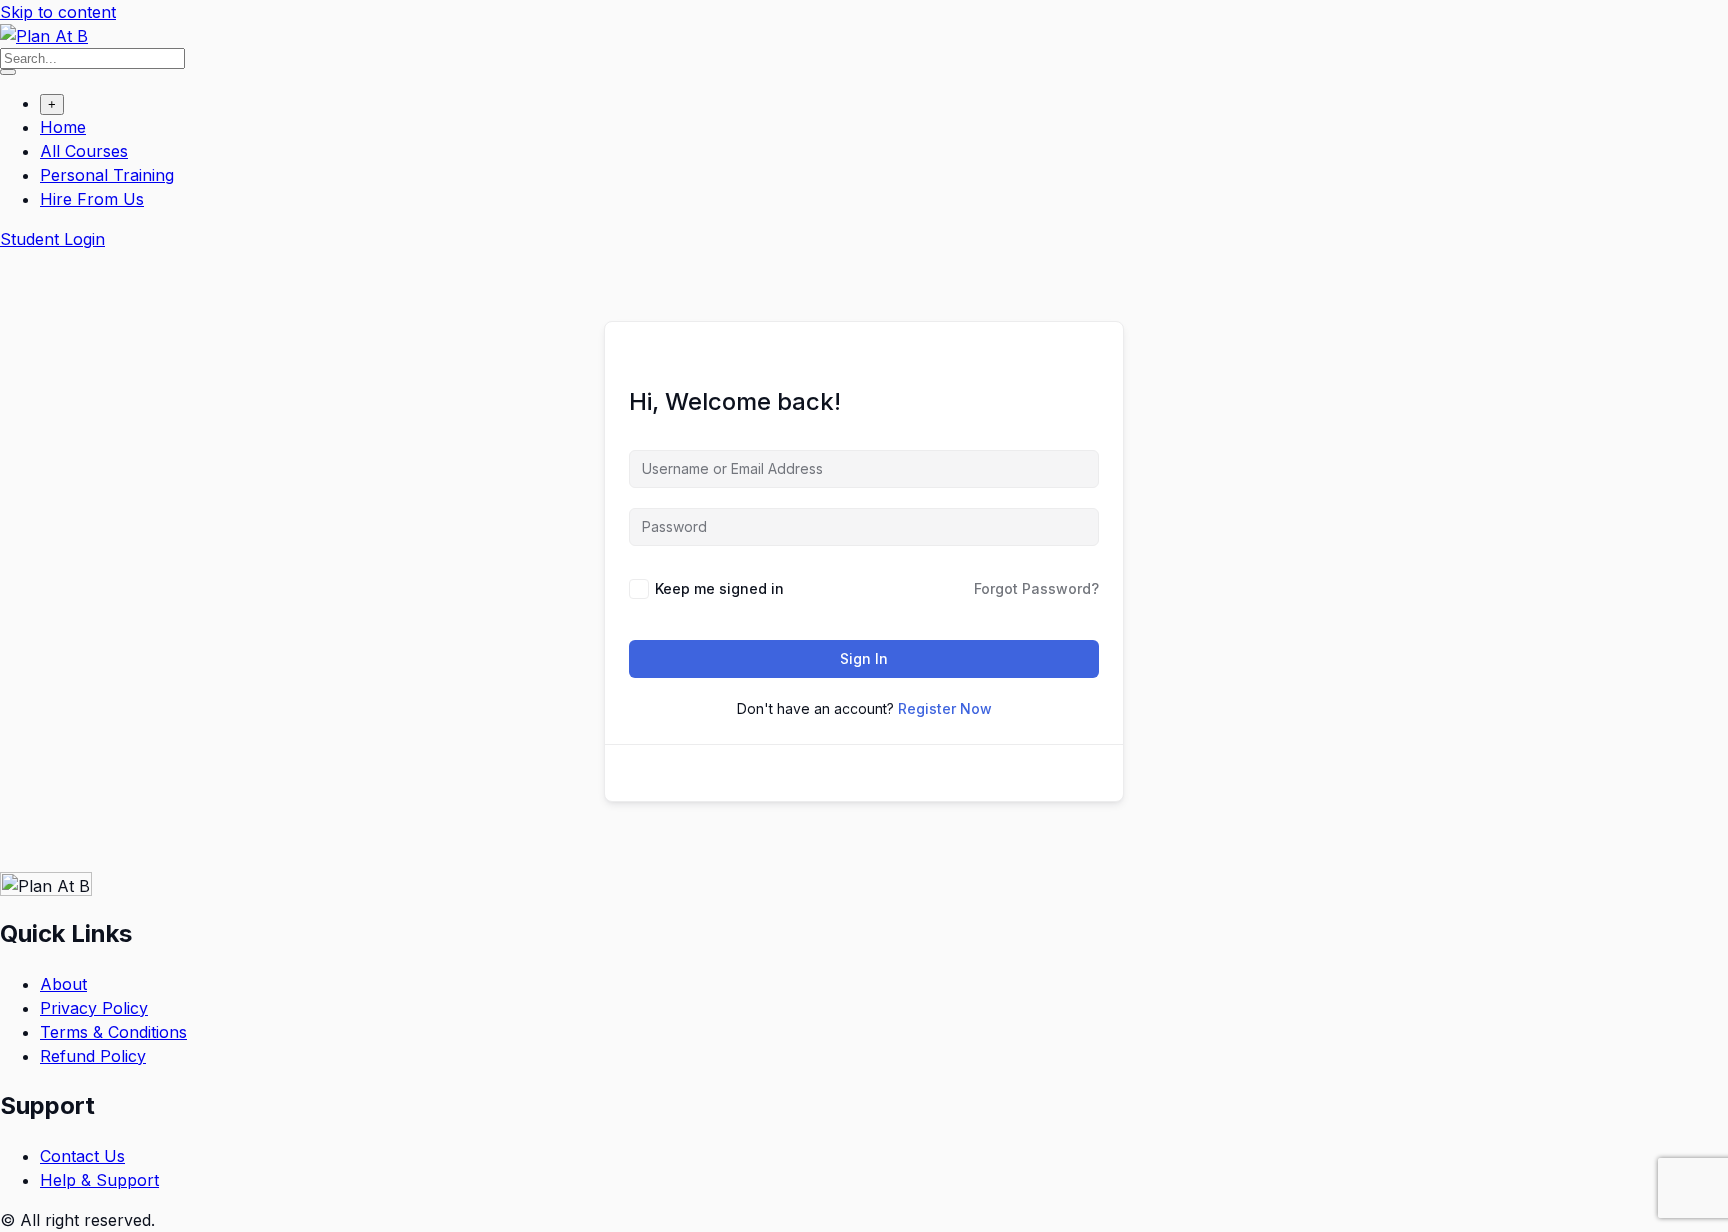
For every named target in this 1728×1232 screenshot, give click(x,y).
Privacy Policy (94, 1008)
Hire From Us (92, 199)
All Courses (84, 151)
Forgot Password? (1036, 588)
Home (63, 127)
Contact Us (82, 1156)
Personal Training (107, 175)
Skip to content (58, 12)
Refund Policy (93, 1056)
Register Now (945, 708)
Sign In (864, 658)
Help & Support (99, 1180)
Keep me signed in (719, 588)
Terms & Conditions (113, 1032)
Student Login (52, 239)
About (63, 984)
